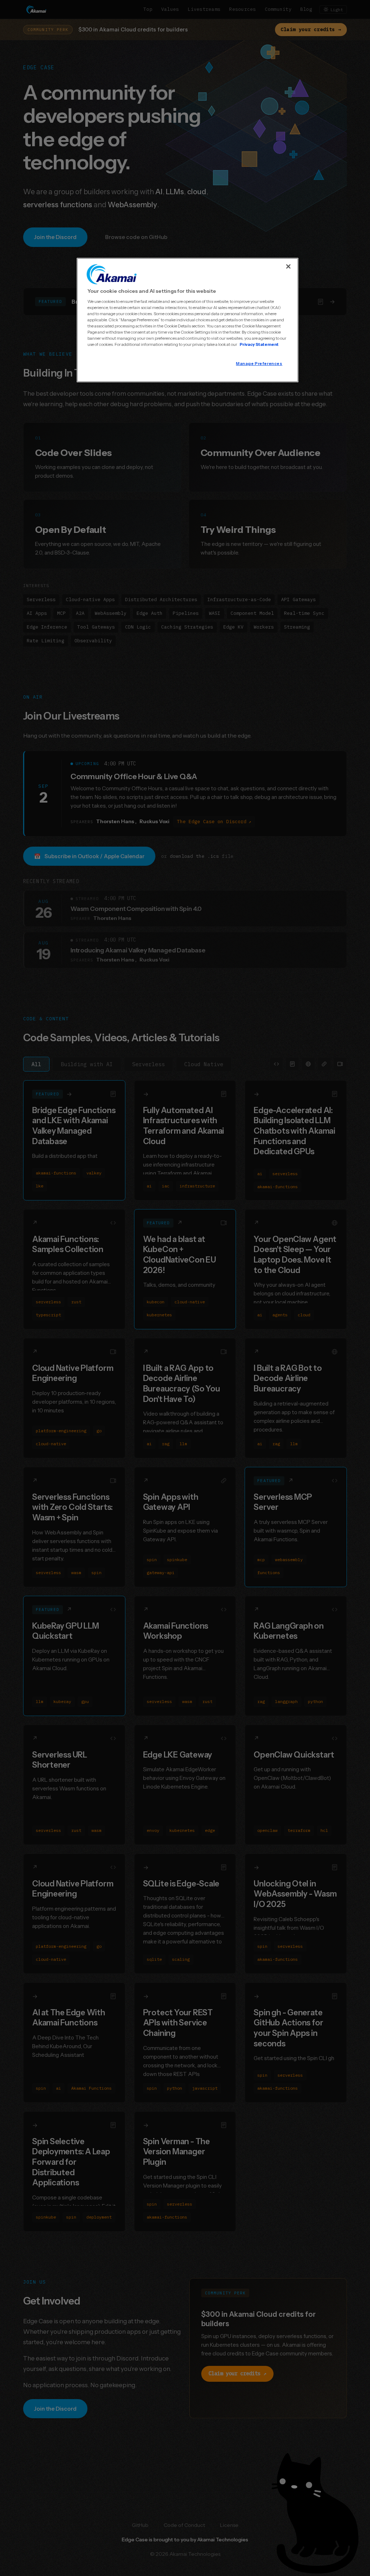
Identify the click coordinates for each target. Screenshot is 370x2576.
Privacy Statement (259, 344)
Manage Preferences (259, 364)
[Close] (288, 266)
